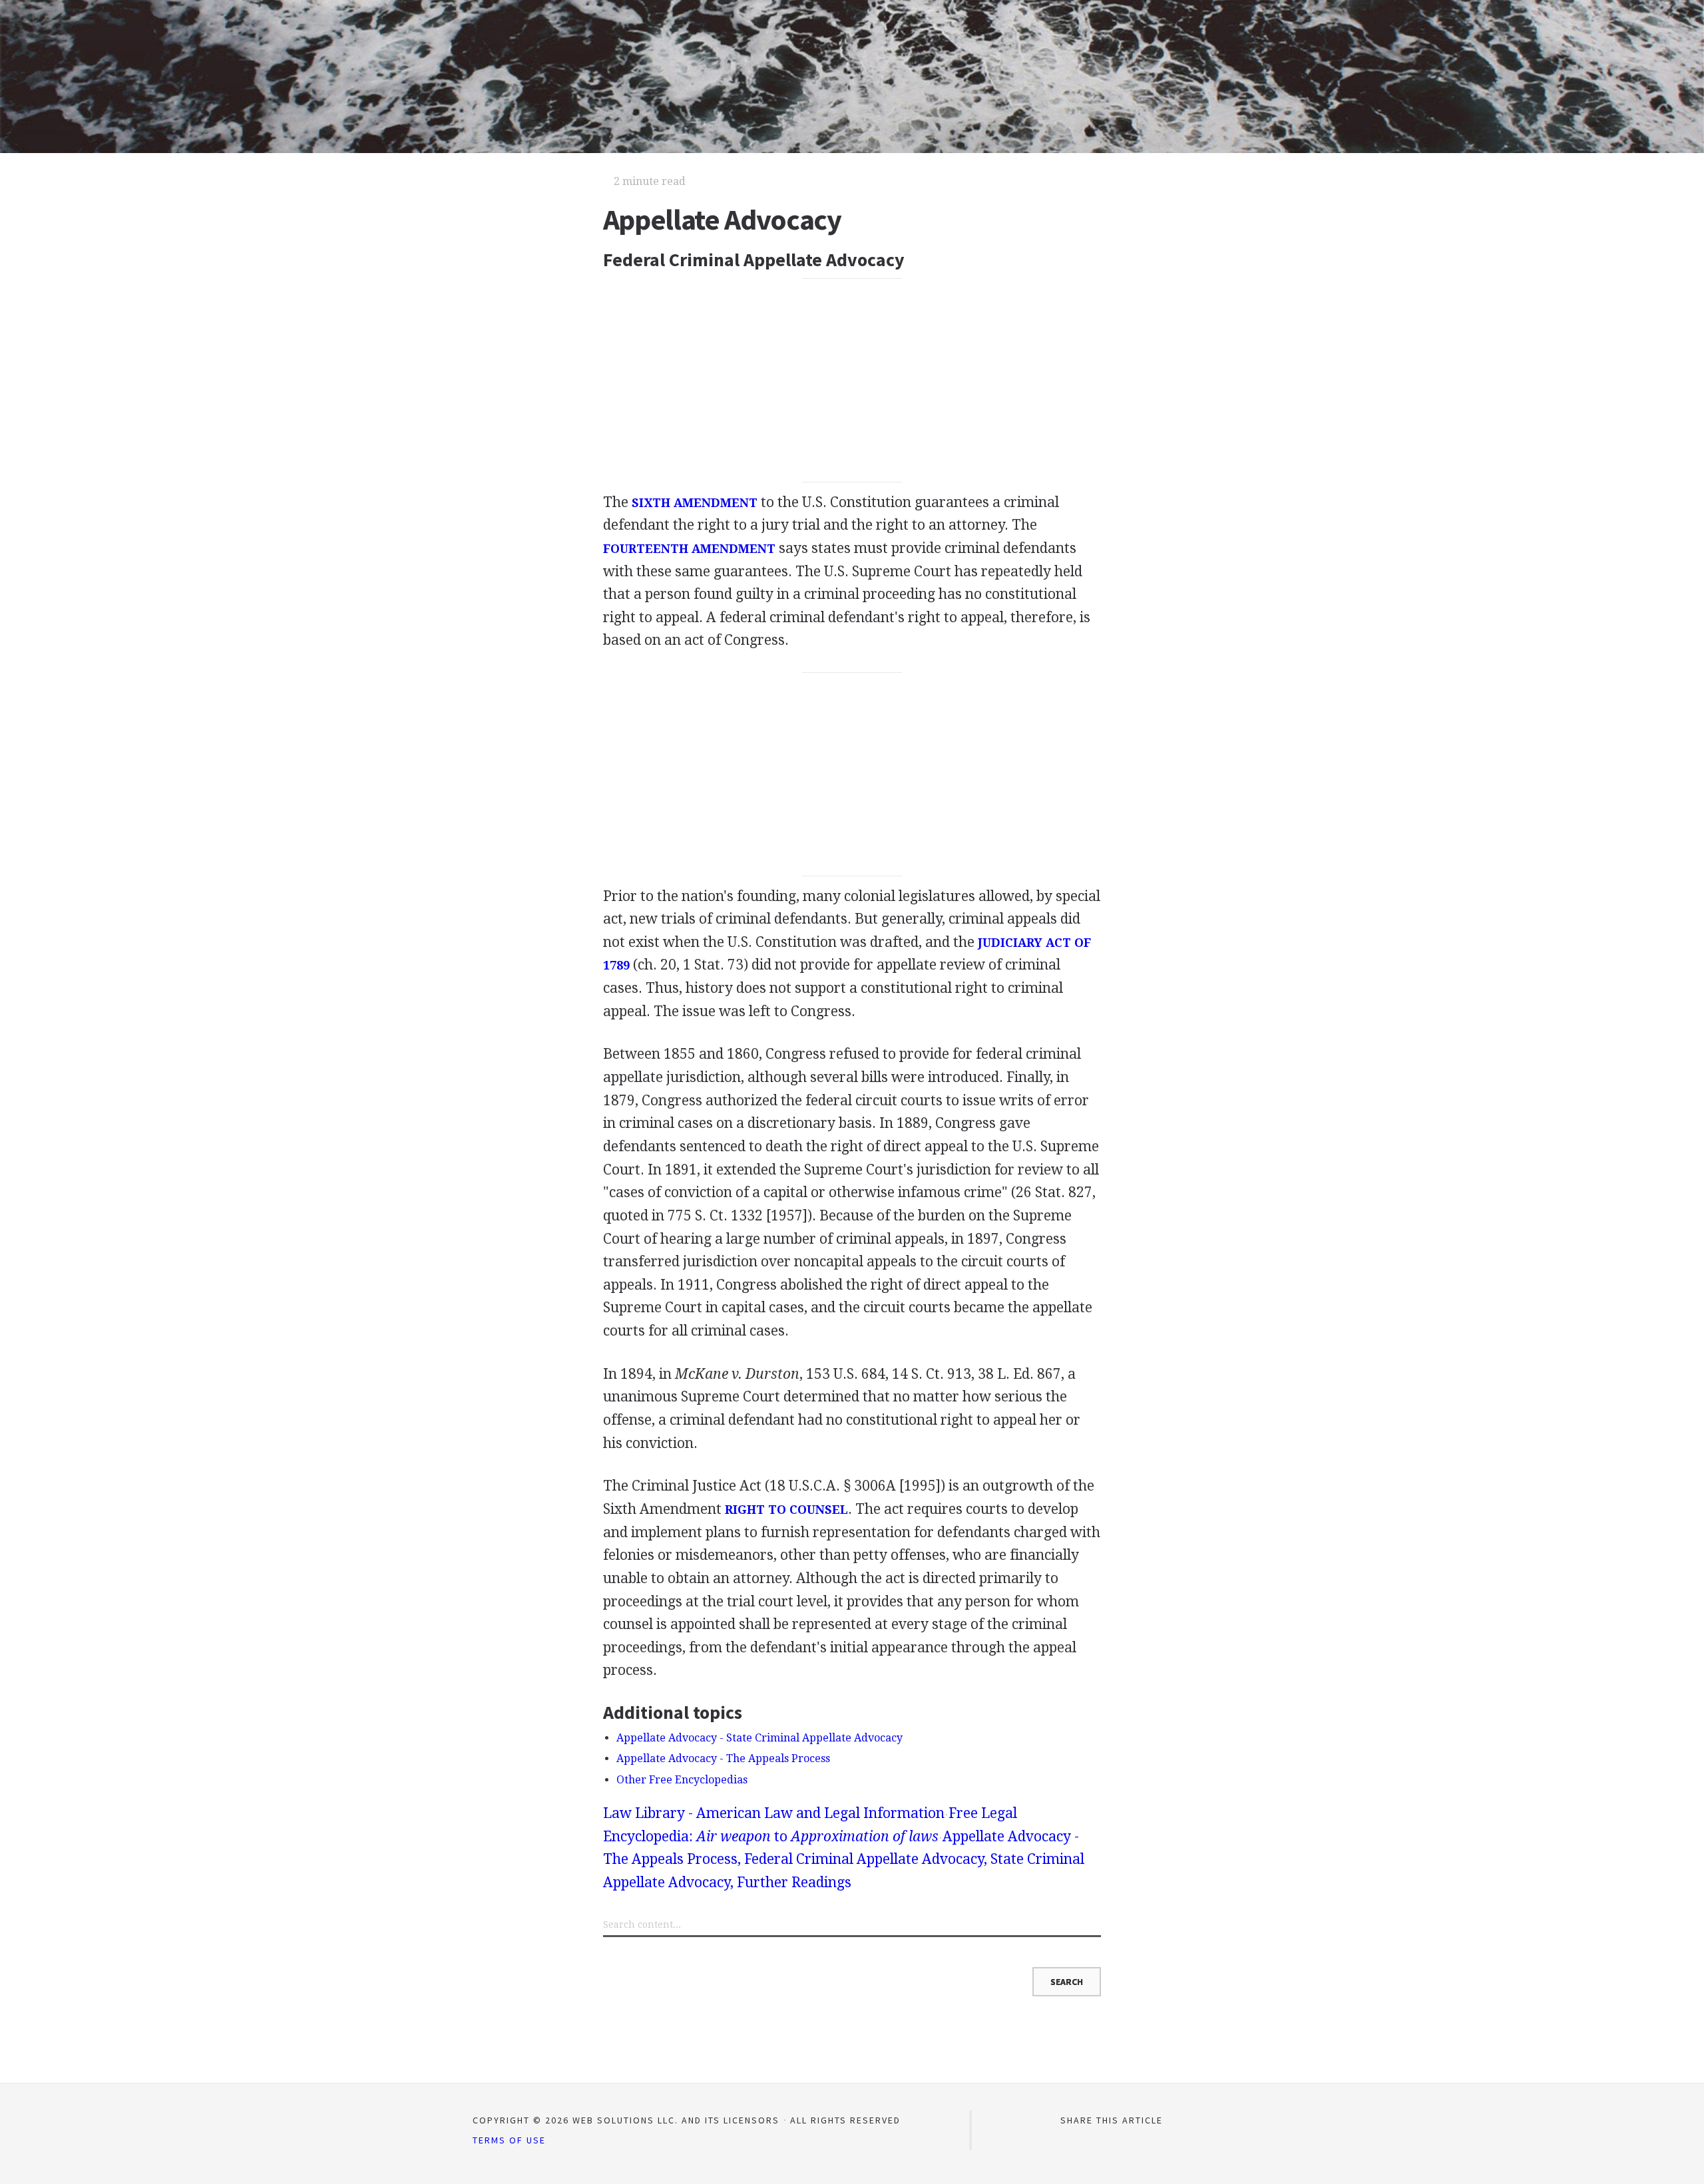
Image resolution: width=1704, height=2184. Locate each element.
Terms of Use (509, 2140)
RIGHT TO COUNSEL (786, 1510)
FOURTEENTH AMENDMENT (689, 549)
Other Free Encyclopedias (682, 1780)
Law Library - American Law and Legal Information (774, 1813)
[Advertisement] (852, 381)
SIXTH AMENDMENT (695, 503)
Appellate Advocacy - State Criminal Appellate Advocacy (759, 1738)
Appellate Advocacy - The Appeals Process (723, 1758)
